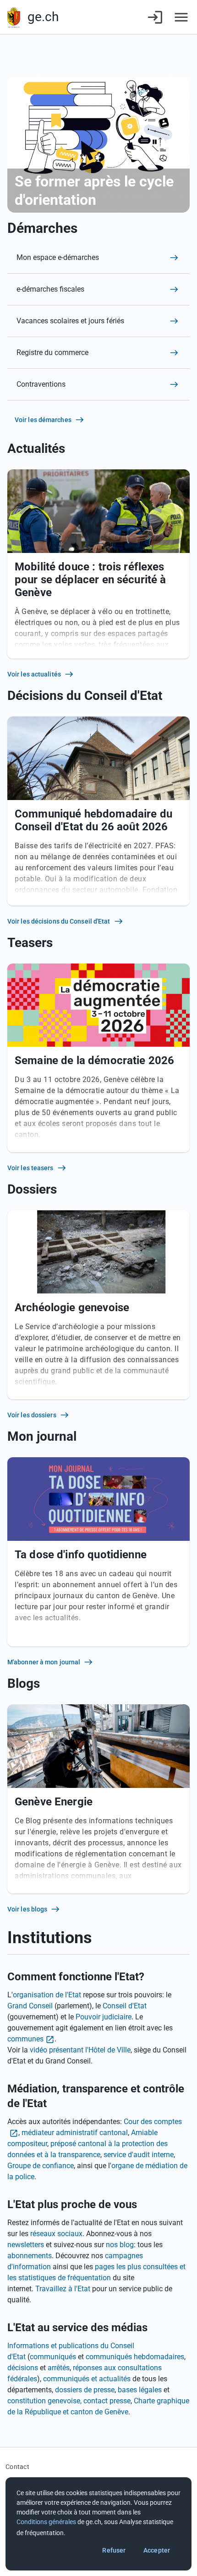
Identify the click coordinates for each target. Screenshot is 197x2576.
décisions (23, 2368)
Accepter (157, 2550)
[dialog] (98, 2524)
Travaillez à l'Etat (63, 2289)
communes (25, 2039)
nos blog (120, 2245)
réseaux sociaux (56, 2234)
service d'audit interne (139, 2155)
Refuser (114, 2550)
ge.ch (43, 17)
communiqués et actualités (87, 2379)
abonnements (30, 2256)
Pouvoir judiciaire (104, 2017)
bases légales (140, 2390)
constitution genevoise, (44, 2401)
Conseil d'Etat (125, 2006)
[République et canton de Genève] (14, 17)
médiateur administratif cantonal (75, 2133)
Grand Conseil (30, 2006)
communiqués (53, 2357)
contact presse (107, 2401)
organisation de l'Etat (47, 1995)
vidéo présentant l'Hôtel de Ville (80, 2050)
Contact (17, 2467)
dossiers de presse (85, 2390)
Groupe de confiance (41, 2166)
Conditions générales (46, 2522)
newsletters (26, 2245)
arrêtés (59, 2368)
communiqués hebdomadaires (135, 2357)
